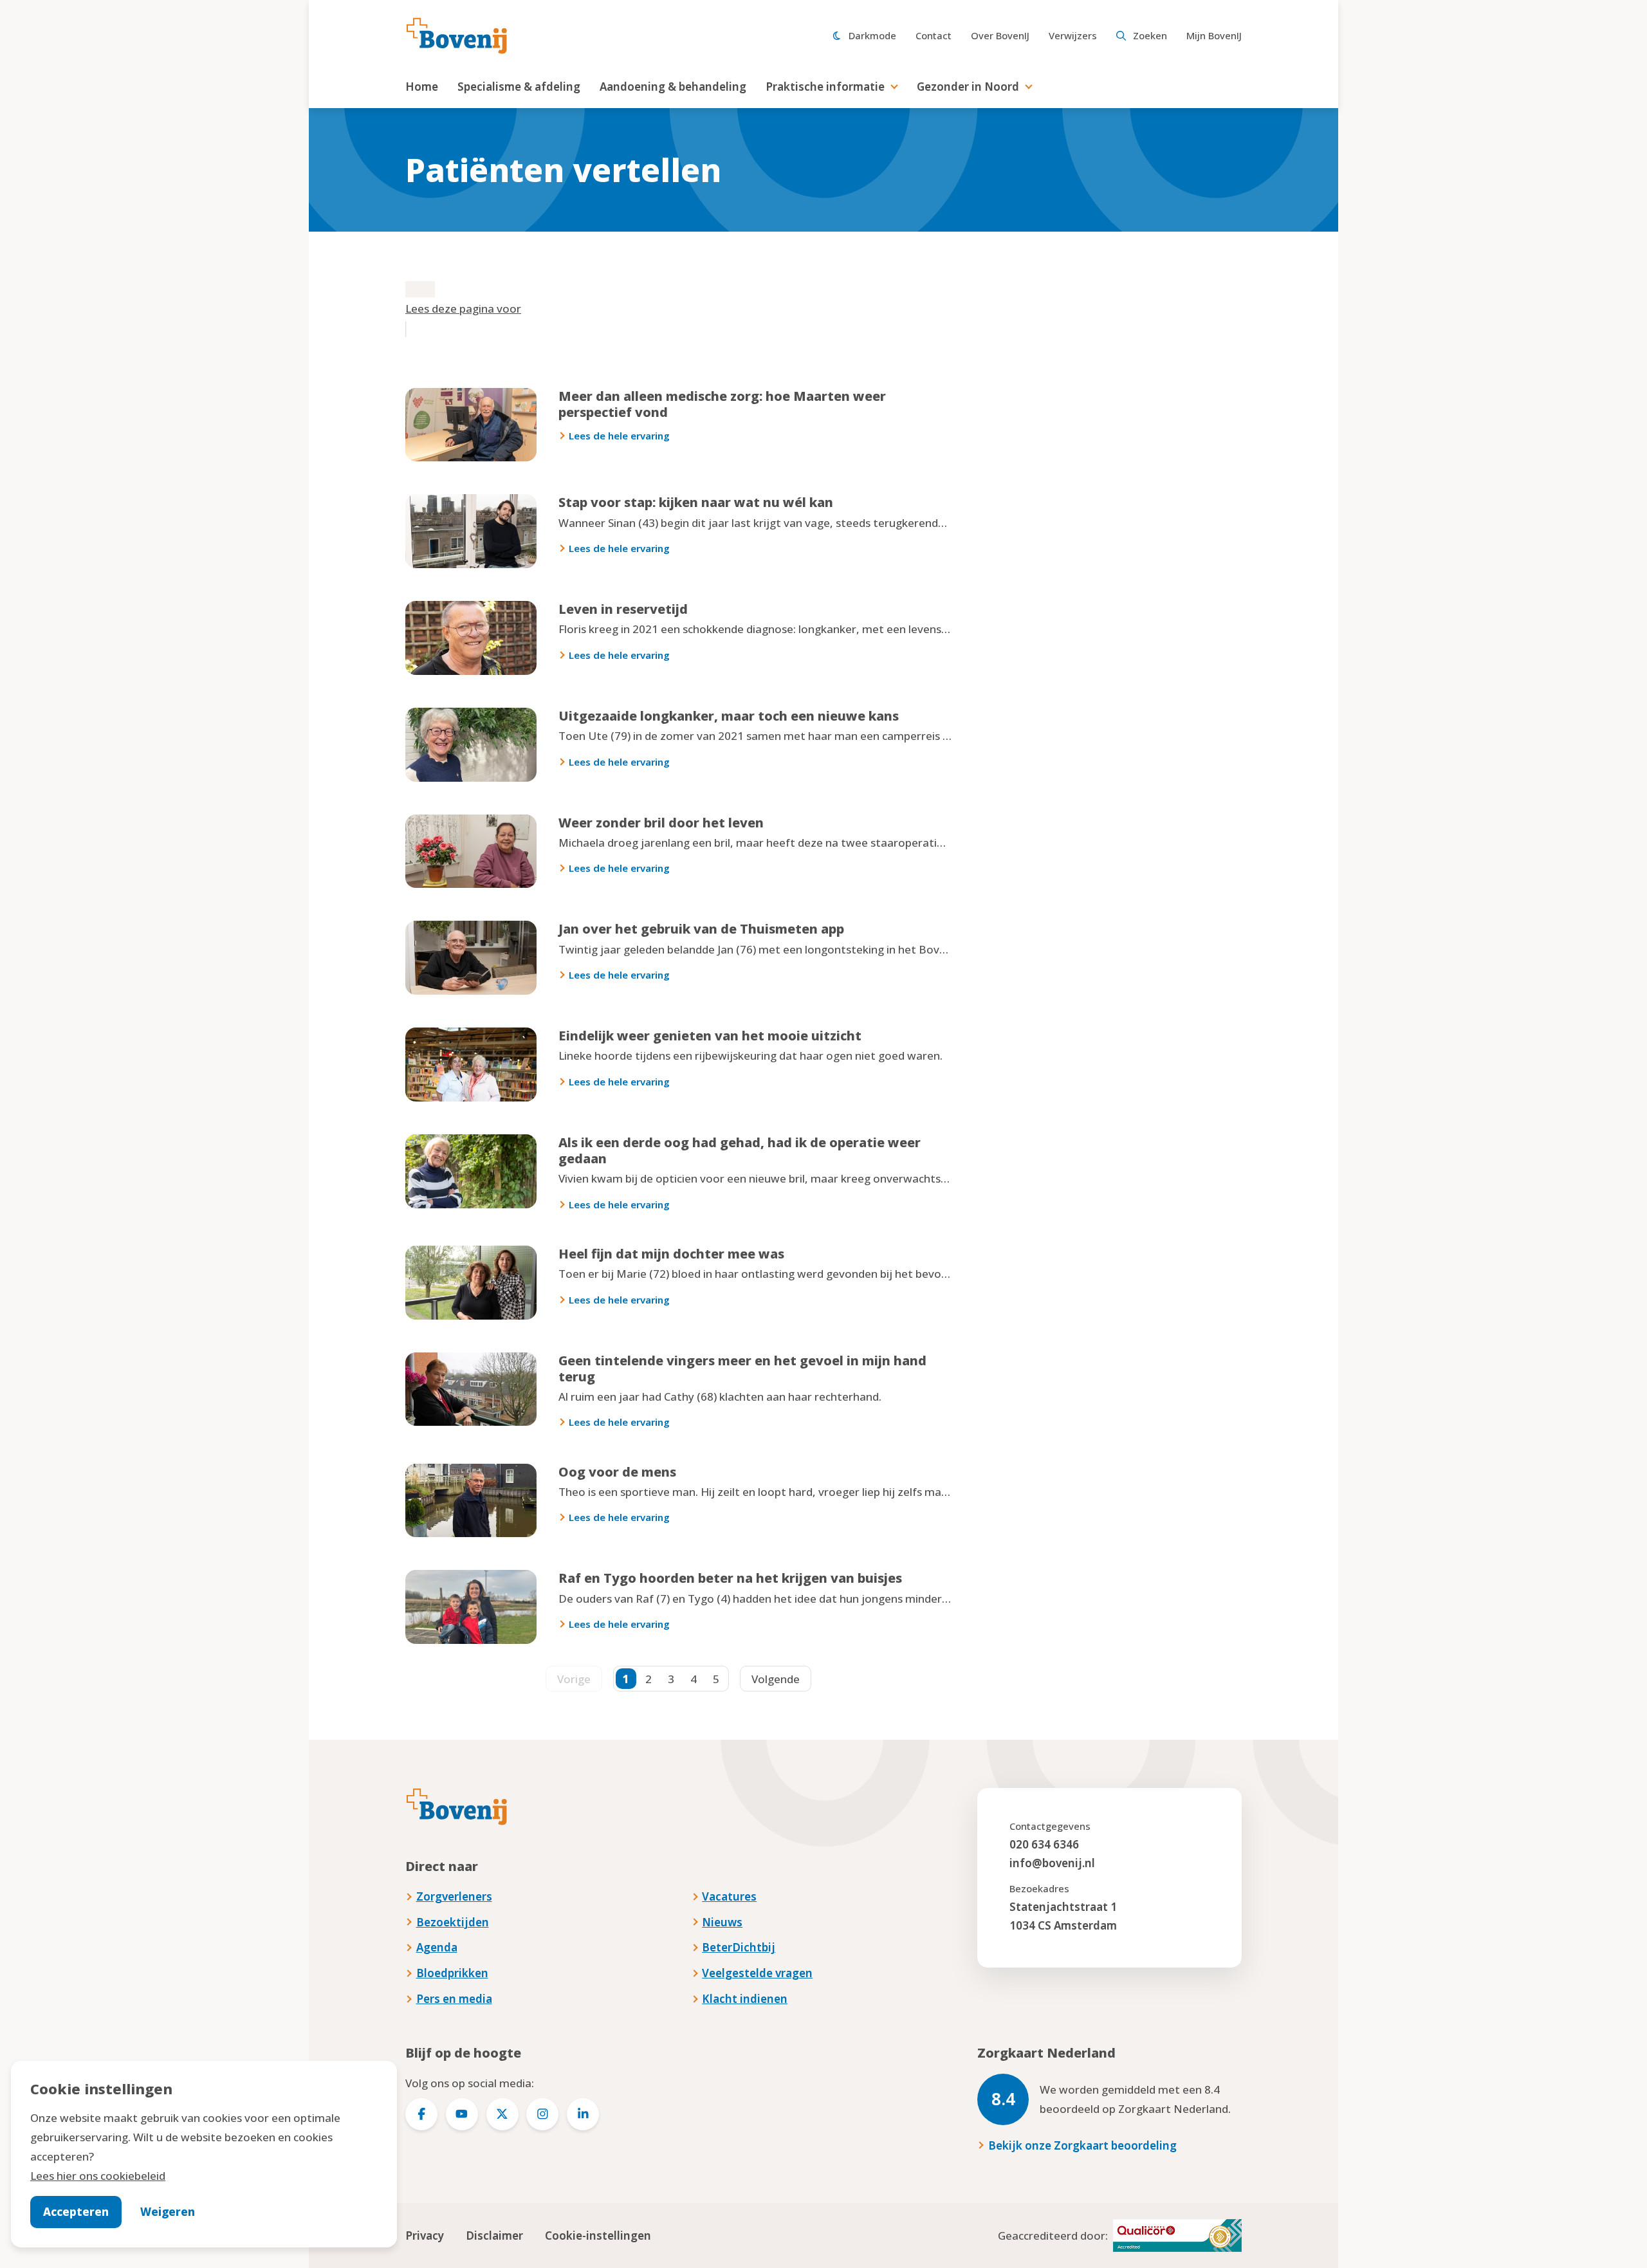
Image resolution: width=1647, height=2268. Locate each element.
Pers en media (454, 1999)
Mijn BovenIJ (1214, 35)
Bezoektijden (453, 1922)
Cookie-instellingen (598, 2236)
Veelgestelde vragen (757, 1973)
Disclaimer (494, 2236)
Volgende (776, 1679)
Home (422, 87)
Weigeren (168, 2212)
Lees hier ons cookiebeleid (98, 2176)
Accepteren (76, 2212)
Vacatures (729, 1896)
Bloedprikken (452, 1973)
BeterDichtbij (739, 1947)
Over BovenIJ (1000, 35)
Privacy (425, 2236)
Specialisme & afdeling (519, 87)
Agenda (437, 1947)
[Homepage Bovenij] (457, 36)
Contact (934, 35)
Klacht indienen (745, 1999)
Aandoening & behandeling (673, 87)
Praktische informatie (825, 87)
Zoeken (1150, 35)
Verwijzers (1073, 35)
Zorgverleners (454, 1896)
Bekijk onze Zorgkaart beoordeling (1082, 2145)
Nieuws (722, 1922)
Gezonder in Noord (968, 87)
